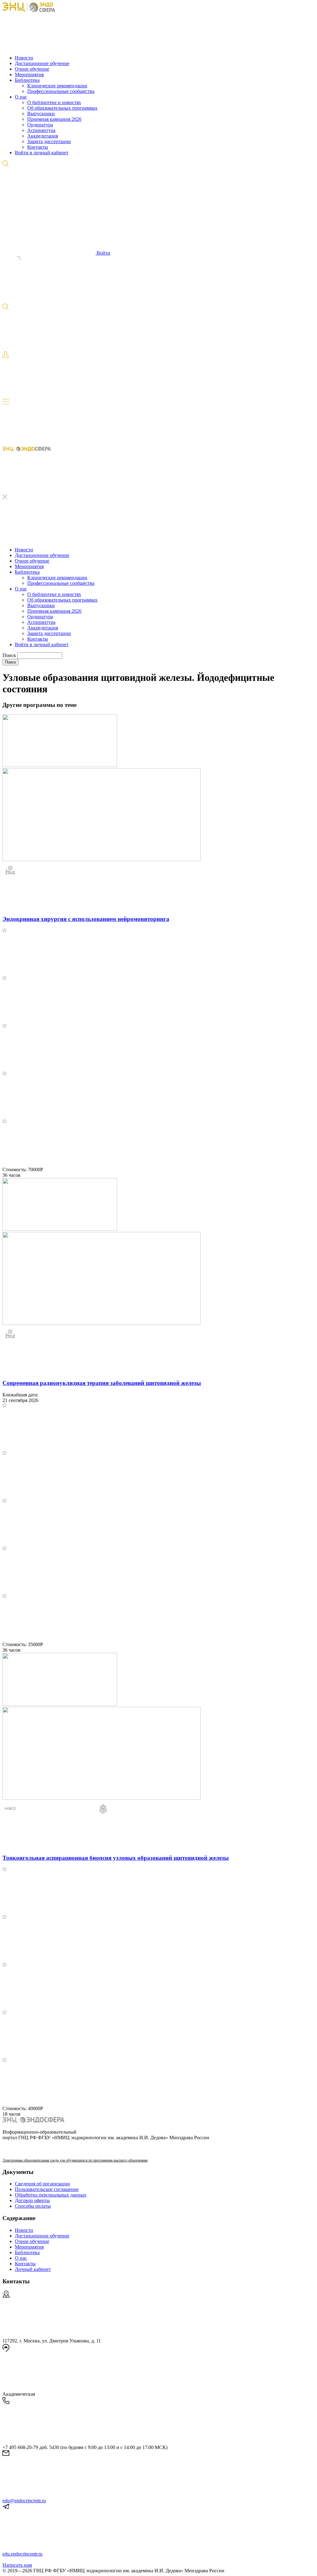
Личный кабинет (33, 2269)
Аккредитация (43, 136)
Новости (24, 58)
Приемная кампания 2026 (54, 119)
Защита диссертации (49, 141)
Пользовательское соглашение (47, 2189)
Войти (103, 253)
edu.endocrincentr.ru (22, 2554)
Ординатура (40, 125)
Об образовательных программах (62, 108)
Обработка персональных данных (51, 2195)
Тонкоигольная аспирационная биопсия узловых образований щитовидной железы (116, 1858)
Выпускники (41, 114)
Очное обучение (32, 69)
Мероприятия (29, 74)
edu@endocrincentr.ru (24, 2501)
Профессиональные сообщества (61, 91)
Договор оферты (32, 2200)
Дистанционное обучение (42, 63)
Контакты (38, 147)
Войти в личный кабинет (42, 153)
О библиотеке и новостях (54, 102)
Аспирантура (41, 130)
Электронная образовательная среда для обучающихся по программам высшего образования (75, 2160)
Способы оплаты (33, 2206)
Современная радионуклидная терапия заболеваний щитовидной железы (102, 1383)
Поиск (10, 655)
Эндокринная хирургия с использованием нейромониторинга (86, 919)
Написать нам (17, 2565)
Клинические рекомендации (57, 86)
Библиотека (27, 80)
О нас (21, 97)
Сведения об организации (42, 2184)
